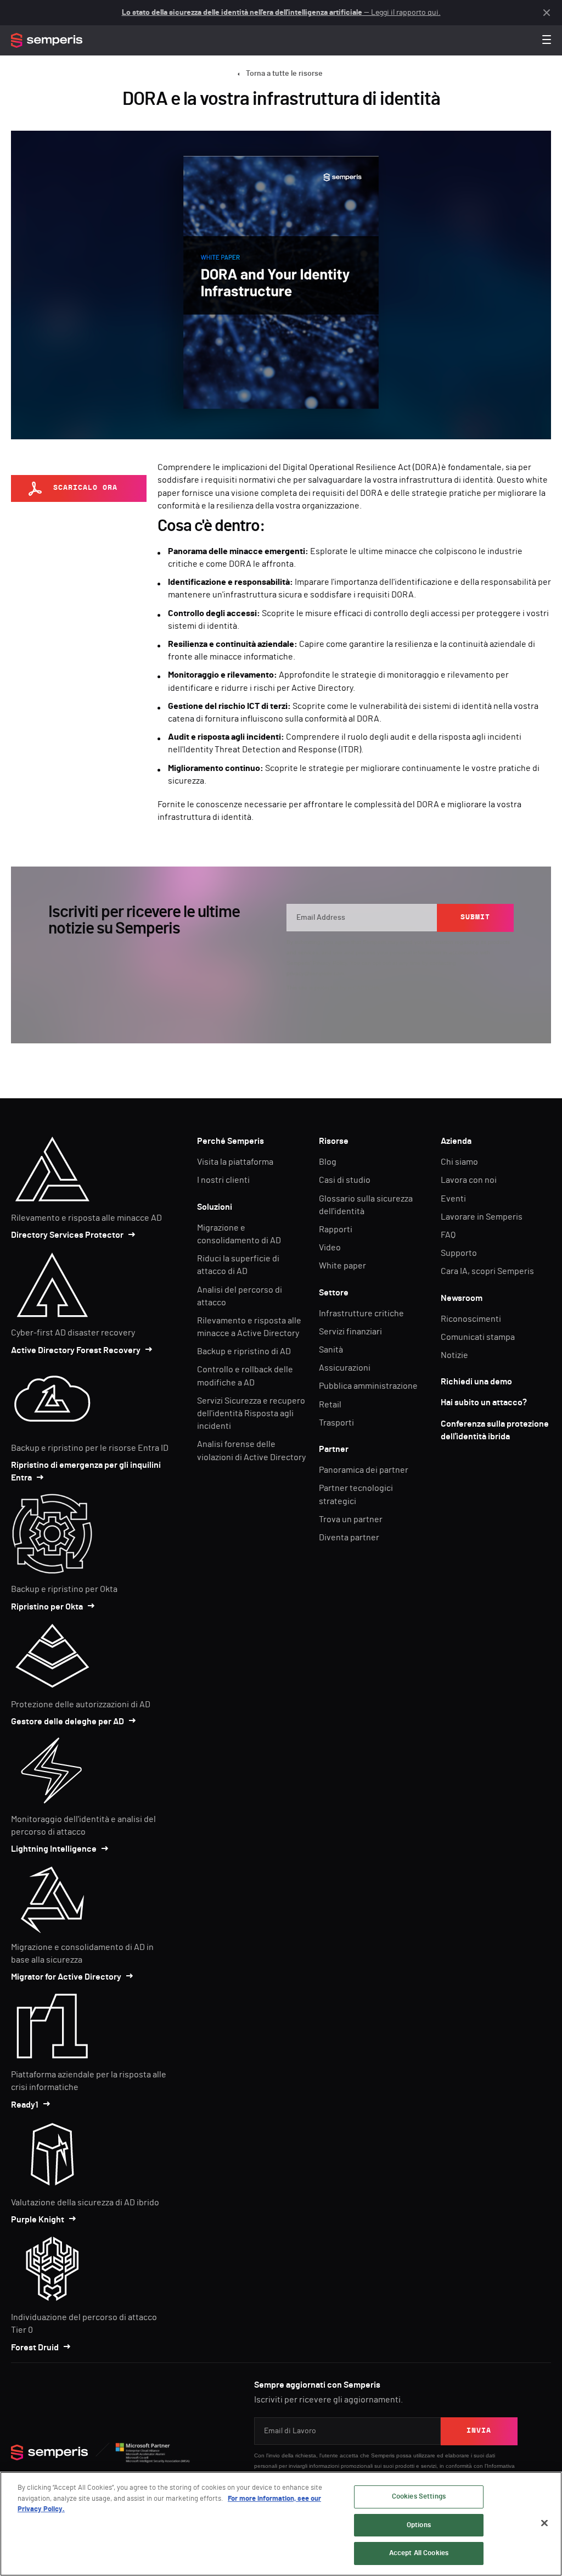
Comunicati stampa (478, 1337)
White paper (342, 1266)
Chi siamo (459, 1162)
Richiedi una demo (476, 1382)
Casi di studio (345, 1180)
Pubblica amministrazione (368, 1386)
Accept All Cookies (419, 2553)
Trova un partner (351, 1519)
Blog (328, 1162)
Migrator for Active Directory (66, 1977)
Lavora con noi (469, 1180)
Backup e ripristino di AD (244, 1351)
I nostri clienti (223, 1180)
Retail (330, 1405)
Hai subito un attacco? (484, 1402)
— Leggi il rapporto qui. (281, 13)
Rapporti (336, 1230)
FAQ (448, 1235)
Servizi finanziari (350, 1332)
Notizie (454, 1355)
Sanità (331, 1350)
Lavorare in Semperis (482, 1217)
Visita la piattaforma (235, 1162)
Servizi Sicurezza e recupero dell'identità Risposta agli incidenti (251, 1413)
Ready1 (25, 2105)
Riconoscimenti (471, 1319)
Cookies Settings (419, 2497)
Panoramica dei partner (364, 1470)
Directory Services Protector (67, 1235)
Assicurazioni (345, 1368)
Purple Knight (38, 2220)
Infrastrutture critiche (361, 1314)
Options (419, 2525)
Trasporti (336, 1423)
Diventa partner (349, 1538)
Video (330, 1248)
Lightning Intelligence (54, 1849)
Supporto (459, 1253)
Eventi (453, 1199)
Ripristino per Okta (47, 1607)
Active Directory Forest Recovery (76, 1350)
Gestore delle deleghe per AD (68, 1722)
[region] (281, 2524)
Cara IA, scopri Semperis (487, 1271)
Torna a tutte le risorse (284, 74)
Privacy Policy (330, 963)
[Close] (544, 2523)
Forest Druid (35, 2348)
